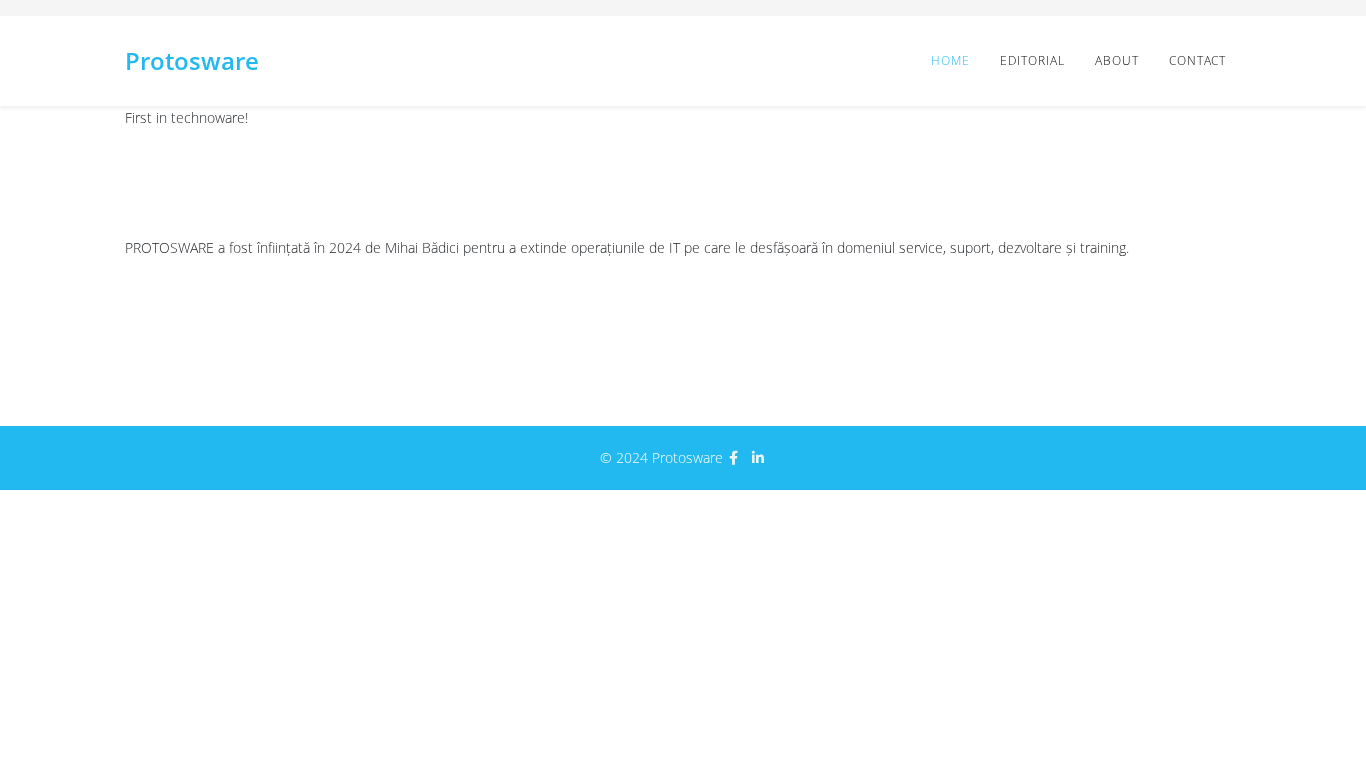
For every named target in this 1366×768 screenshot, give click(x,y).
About (1117, 60)
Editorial (1032, 60)
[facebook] (733, 457)
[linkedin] (758, 457)
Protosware (192, 60)
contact (1197, 60)
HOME (950, 60)
